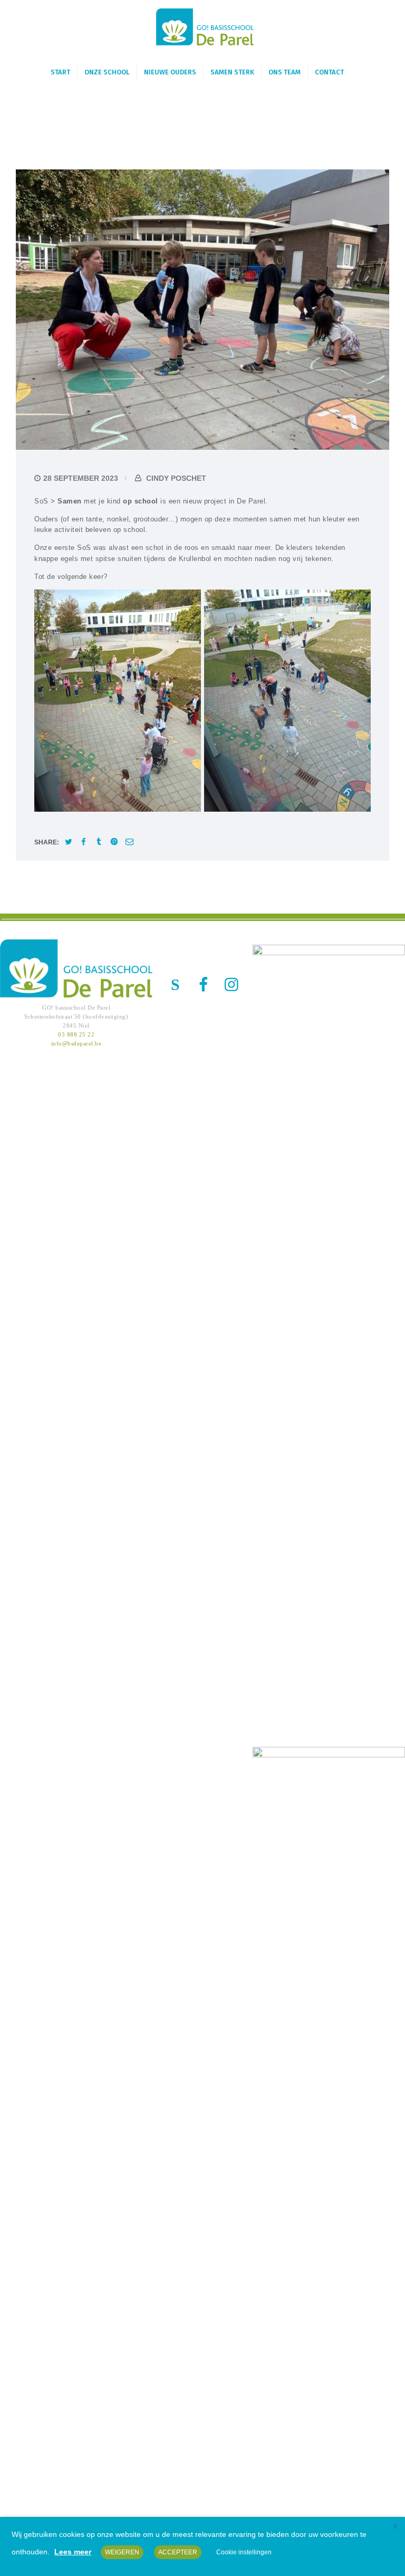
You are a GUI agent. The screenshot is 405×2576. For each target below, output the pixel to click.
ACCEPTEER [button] (178, 2552)
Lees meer (73, 2552)
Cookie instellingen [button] (244, 2552)
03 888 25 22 (76, 1034)
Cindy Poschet (175, 478)
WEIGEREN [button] (122, 2552)
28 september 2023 (81, 478)
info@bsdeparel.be (76, 1043)
